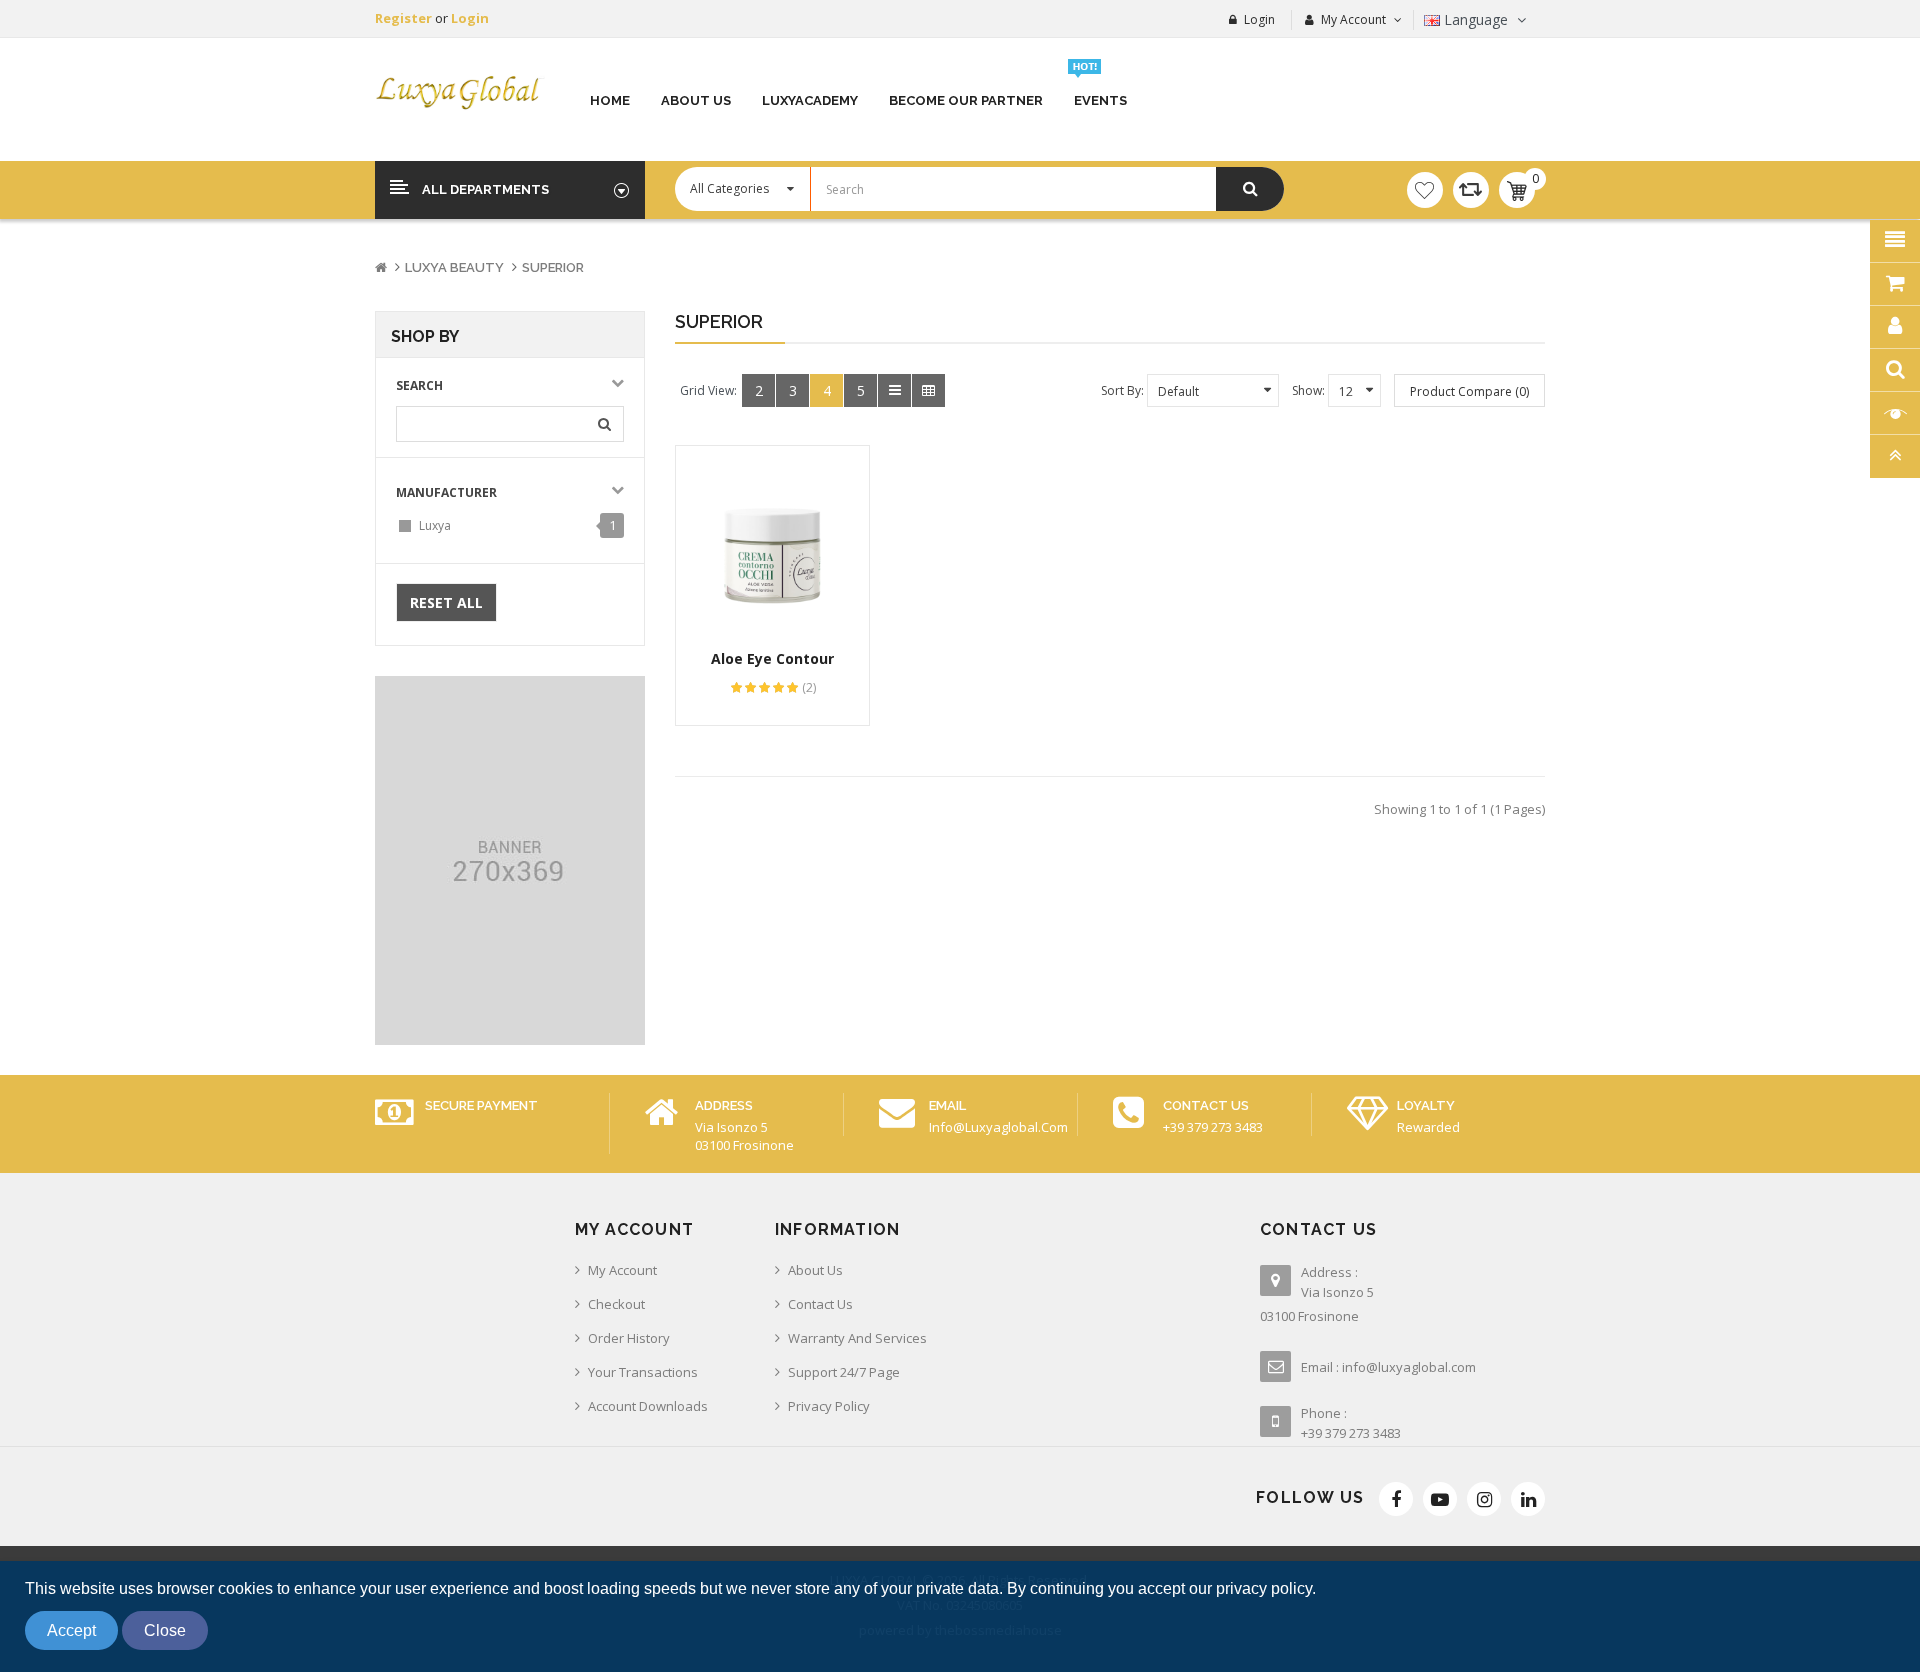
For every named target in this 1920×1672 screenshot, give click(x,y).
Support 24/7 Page (844, 1372)
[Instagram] (1484, 1499)
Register (405, 18)
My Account (622, 1270)
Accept (71, 1630)
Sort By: (1122, 390)
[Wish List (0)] (1425, 190)
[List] (894, 390)
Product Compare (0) (1469, 391)
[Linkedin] (1528, 1499)
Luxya (435, 525)
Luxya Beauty (454, 267)
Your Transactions (643, 1372)
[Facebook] (1396, 1499)
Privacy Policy (829, 1406)
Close (165, 1630)
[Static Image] (510, 860)
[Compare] (1471, 190)
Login (470, 18)
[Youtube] (1440, 1499)
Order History (629, 1338)
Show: (1308, 390)
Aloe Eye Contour (772, 658)
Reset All (446, 602)
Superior (553, 267)
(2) (809, 687)
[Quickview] (773, 543)
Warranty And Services (857, 1338)
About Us (815, 1270)
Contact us (820, 1304)
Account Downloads (648, 1406)
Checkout (616, 1304)
